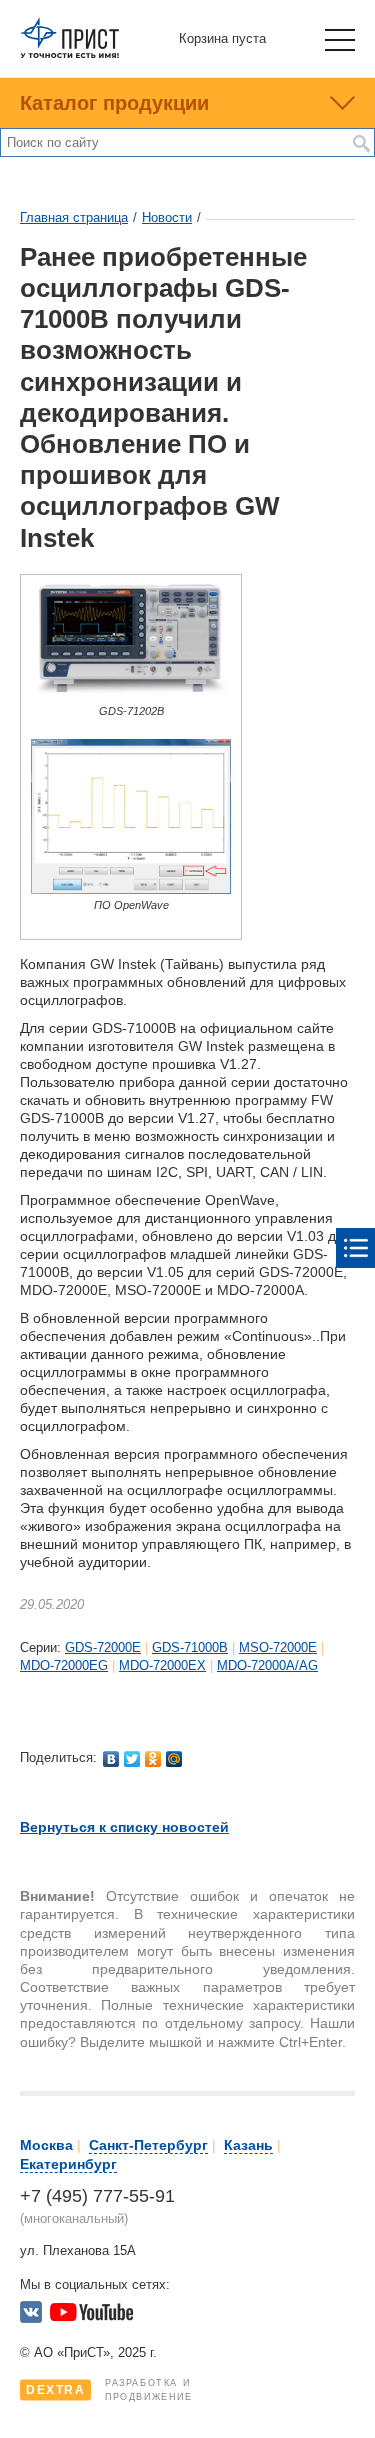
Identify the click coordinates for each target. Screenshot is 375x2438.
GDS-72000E (103, 1647)
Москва (46, 2145)
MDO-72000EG (64, 1665)
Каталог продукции (114, 103)
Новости (167, 217)
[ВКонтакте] (111, 1759)
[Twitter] (132, 1759)
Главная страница (74, 217)
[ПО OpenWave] (131, 890)
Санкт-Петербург (148, 2145)
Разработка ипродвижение (109, 2390)
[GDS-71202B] (131, 695)
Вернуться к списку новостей (124, 1827)
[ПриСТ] (70, 54)
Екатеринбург (68, 2164)
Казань (248, 2145)
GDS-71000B (190, 1647)
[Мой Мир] (174, 1759)
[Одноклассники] (153, 1759)
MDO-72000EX (162, 1665)
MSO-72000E (278, 1647)
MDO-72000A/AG (267, 1665)
